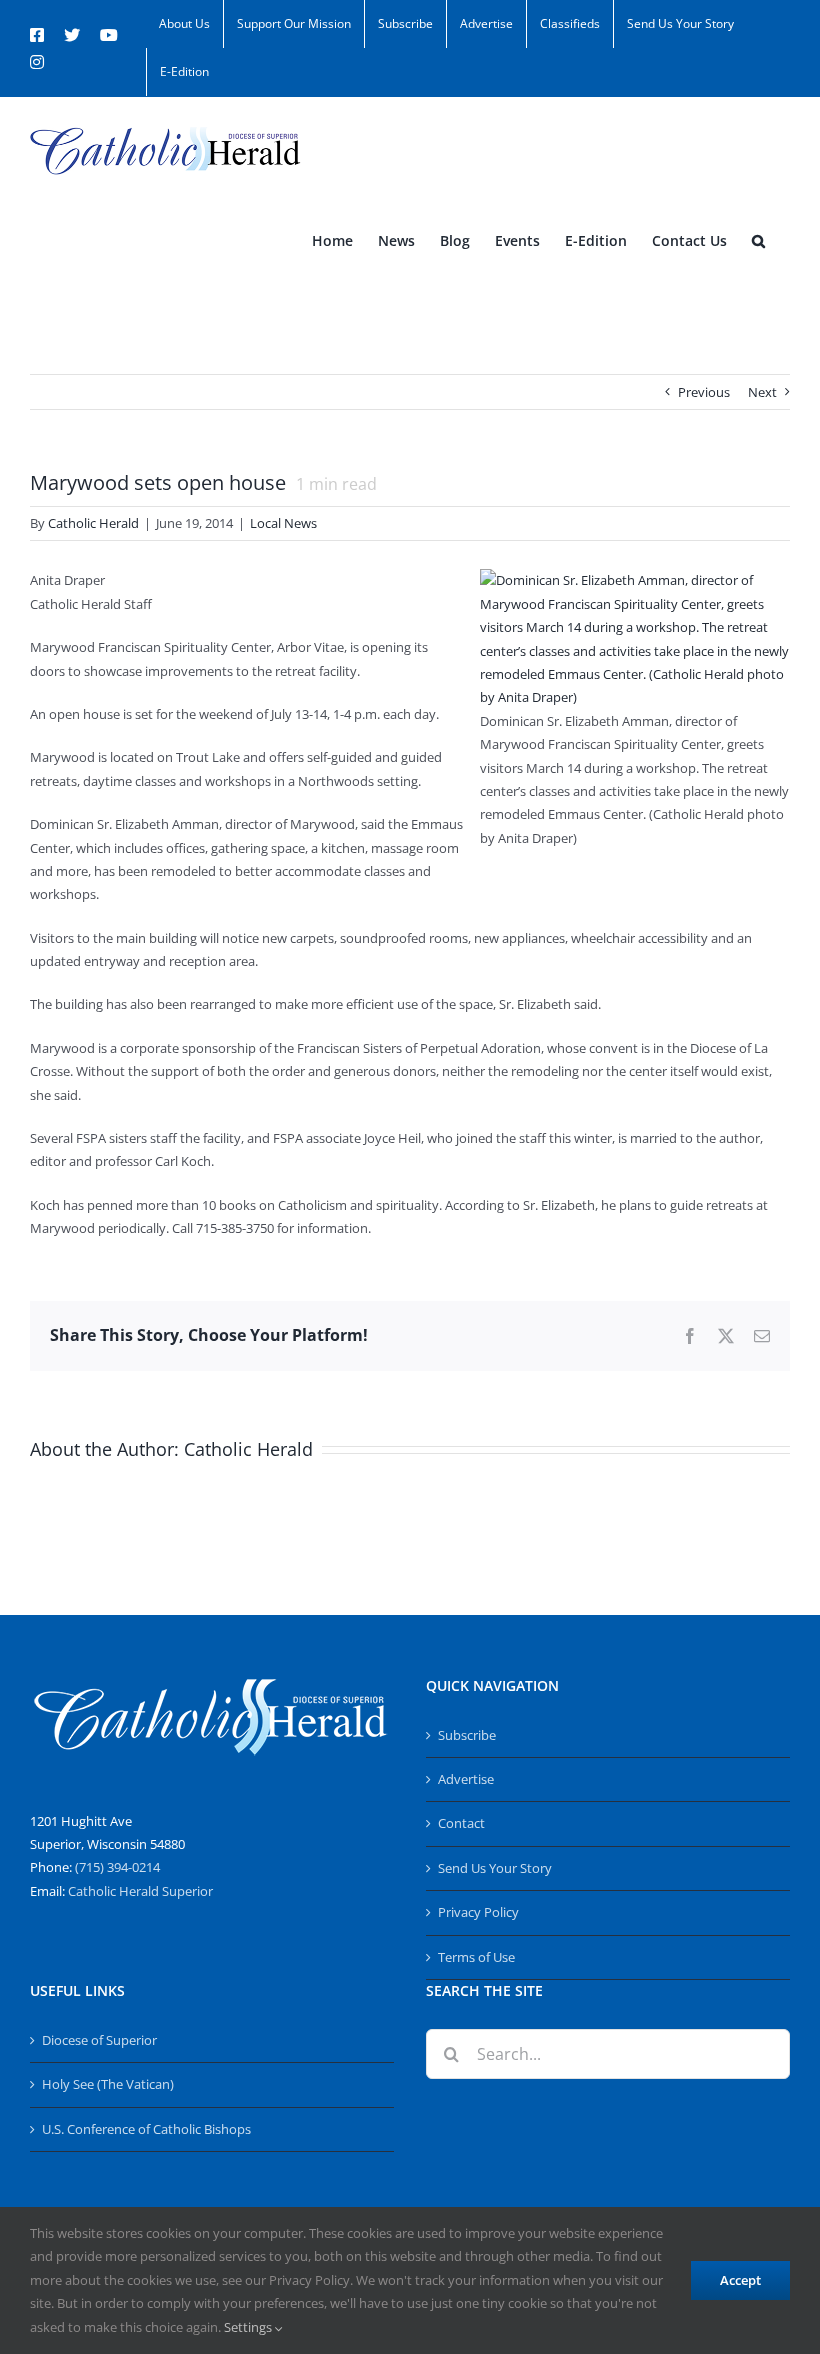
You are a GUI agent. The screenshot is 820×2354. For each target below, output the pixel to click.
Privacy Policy (478, 1912)
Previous (704, 392)
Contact (461, 1823)
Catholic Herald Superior (140, 1891)
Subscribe (467, 1735)
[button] (758, 241)
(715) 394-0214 (117, 1867)
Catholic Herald (93, 523)
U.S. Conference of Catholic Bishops (146, 2129)
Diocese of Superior (99, 2040)
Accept (740, 2280)
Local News (283, 523)
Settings (249, 2327)
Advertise (466, 1779)
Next (762, 392)
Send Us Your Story (495, 1868)
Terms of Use (476, 1957)
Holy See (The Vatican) (108, 2084)
